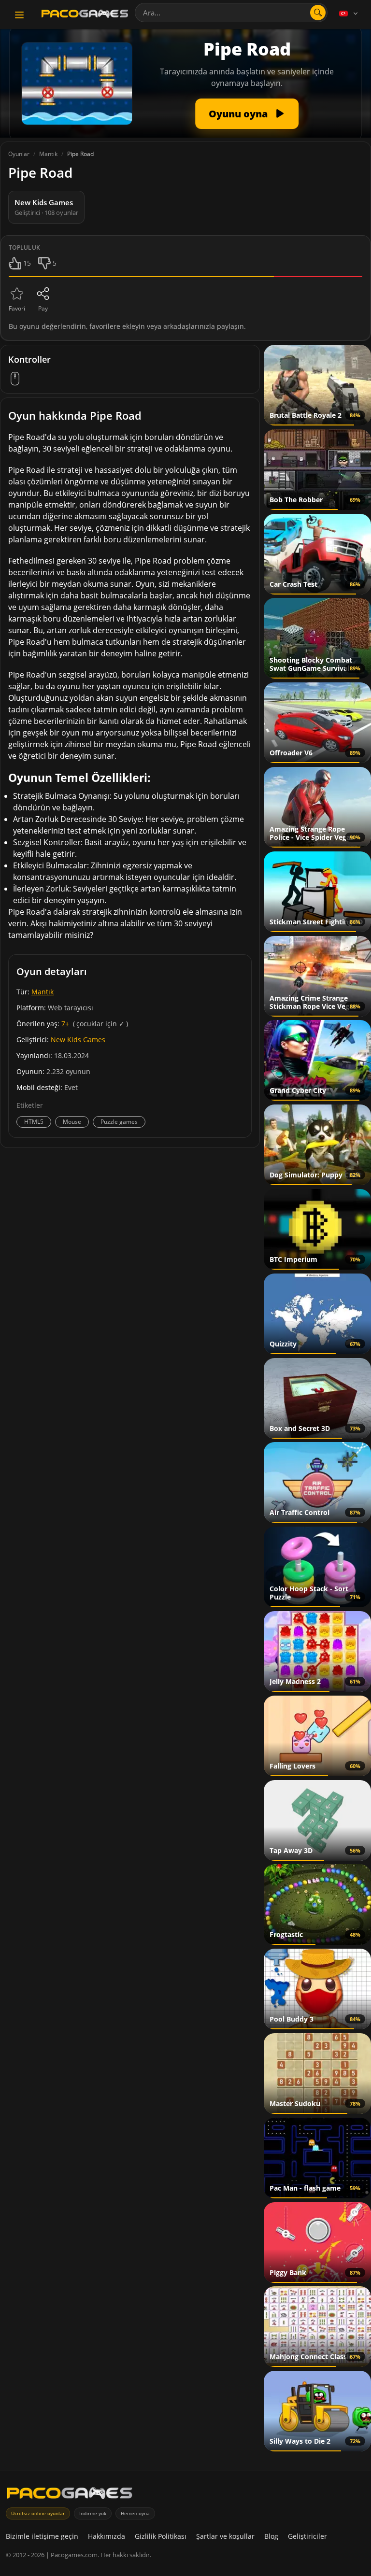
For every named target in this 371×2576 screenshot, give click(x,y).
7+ (65, 1024)
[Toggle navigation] (19, 15)
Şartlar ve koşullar (225, 2536)
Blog (271, 2536)
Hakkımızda (107, 2536)
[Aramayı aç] (318, 13)
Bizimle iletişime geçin (42, 2536)
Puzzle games (119, 1122)
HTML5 (34, 1122)
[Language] (349, 14)
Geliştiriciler (307, 2536)
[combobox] (231, 13)
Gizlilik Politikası (161, 2536)
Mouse (72, 1122)
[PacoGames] (70, 2495)
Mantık (43, 992)
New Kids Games (78, 1040)
